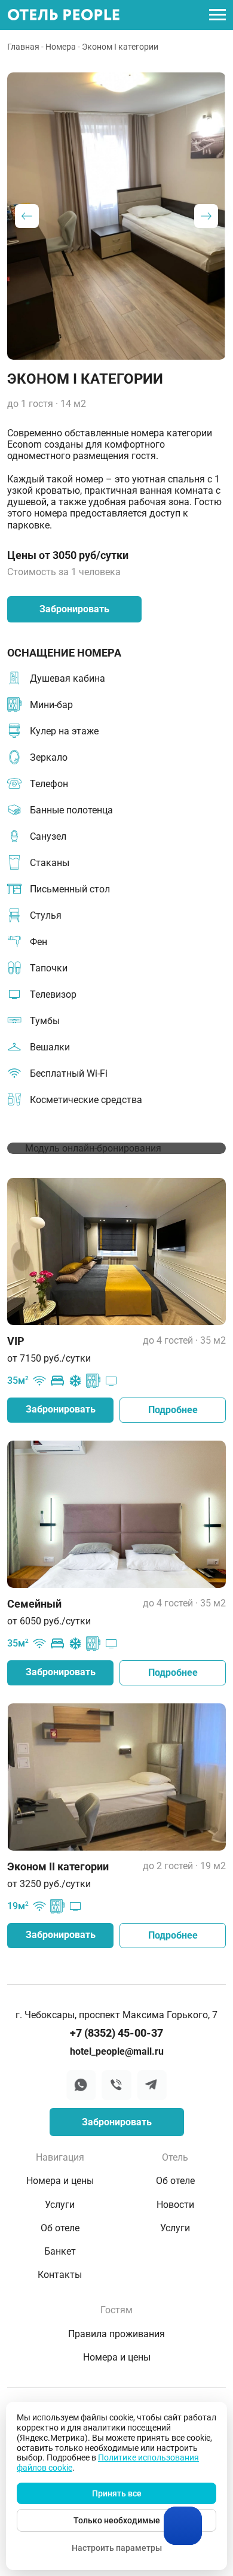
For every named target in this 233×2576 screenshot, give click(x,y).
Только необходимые (117, 2520)
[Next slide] (206, 216)
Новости (175, 2205)
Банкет (60, 2251)
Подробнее (173, 1410)
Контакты (60, 2275)
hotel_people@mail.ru (117, 2051)
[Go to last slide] (27, 216)
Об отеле (60, 2228)
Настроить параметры (117, 2548)
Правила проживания (116, 2334)
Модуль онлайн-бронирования (93, 1148)
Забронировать (74, 609)
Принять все (117, 2493)
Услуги (60, 2205)
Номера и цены (60, 2181)
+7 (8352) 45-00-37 (116, 2033)
